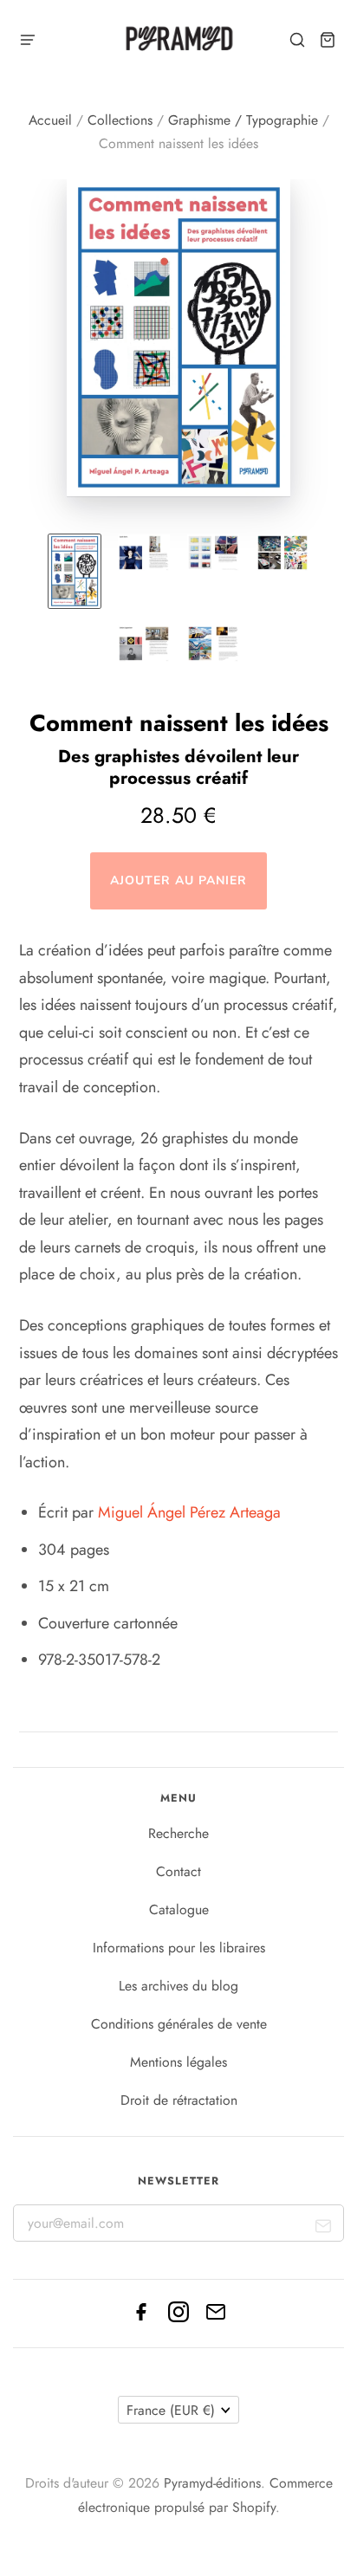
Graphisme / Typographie (243, 120)
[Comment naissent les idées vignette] (75, 571)
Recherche (178, 1833)
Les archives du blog (178, 1986)
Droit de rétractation (179, 2100)
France (171, 2410)
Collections (120, 120)
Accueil (50, 120)
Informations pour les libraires (179, 1948)
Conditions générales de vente (179, 2024)
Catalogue (179, 1909)
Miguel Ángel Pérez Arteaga (189, 1512)
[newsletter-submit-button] (324, 2229)
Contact (178, 1871)
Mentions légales (178, 2062)
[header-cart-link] (328, 40)
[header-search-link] (298, 40)
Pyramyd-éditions (212, 2483)
